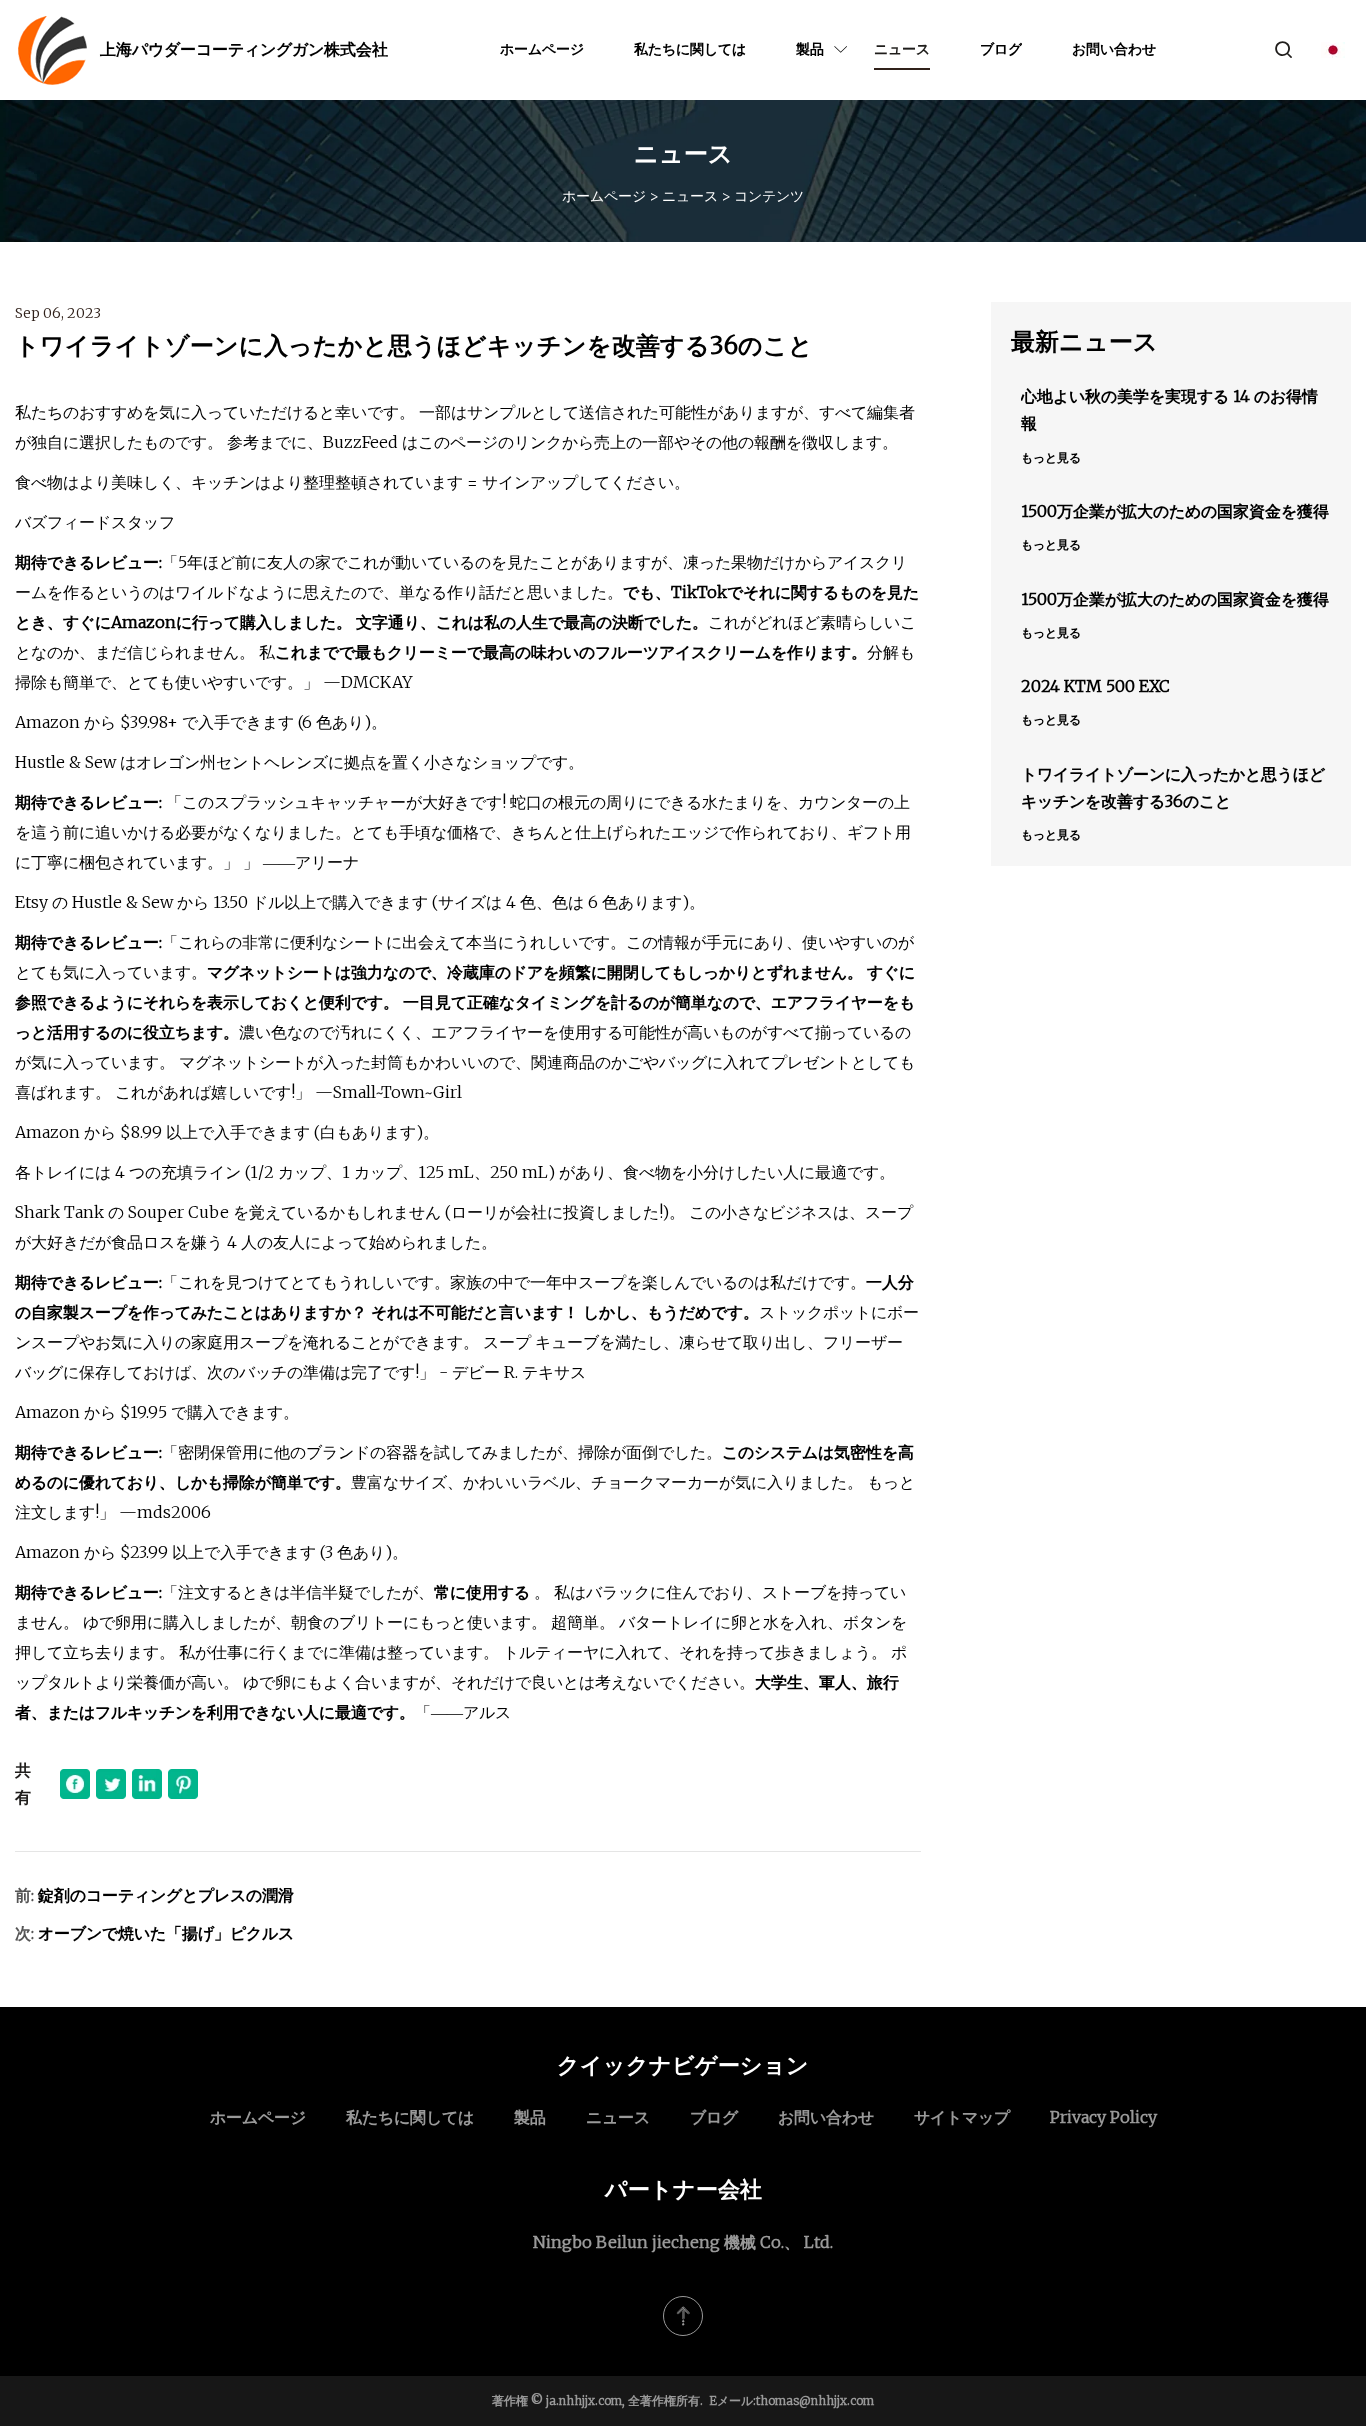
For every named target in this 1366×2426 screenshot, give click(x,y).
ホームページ (542, 49)
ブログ (1001, 49)
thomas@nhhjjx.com (815, 2400)
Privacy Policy (1103, 2117)
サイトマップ (962, 2117)
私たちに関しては (690, 49)
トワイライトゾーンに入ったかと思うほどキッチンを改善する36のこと (1173, 787)
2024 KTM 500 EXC (1095, 686)
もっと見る (1051, 457)
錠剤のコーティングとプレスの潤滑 (166, 1895)
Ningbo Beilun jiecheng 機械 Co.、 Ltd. (683, 2242)
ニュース (902, 49)
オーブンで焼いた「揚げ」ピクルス (166, 1933)
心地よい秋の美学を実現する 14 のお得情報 (1169, 409)
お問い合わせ (1114, 49)
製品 (810, 49)
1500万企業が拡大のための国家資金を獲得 (1175, 511)
